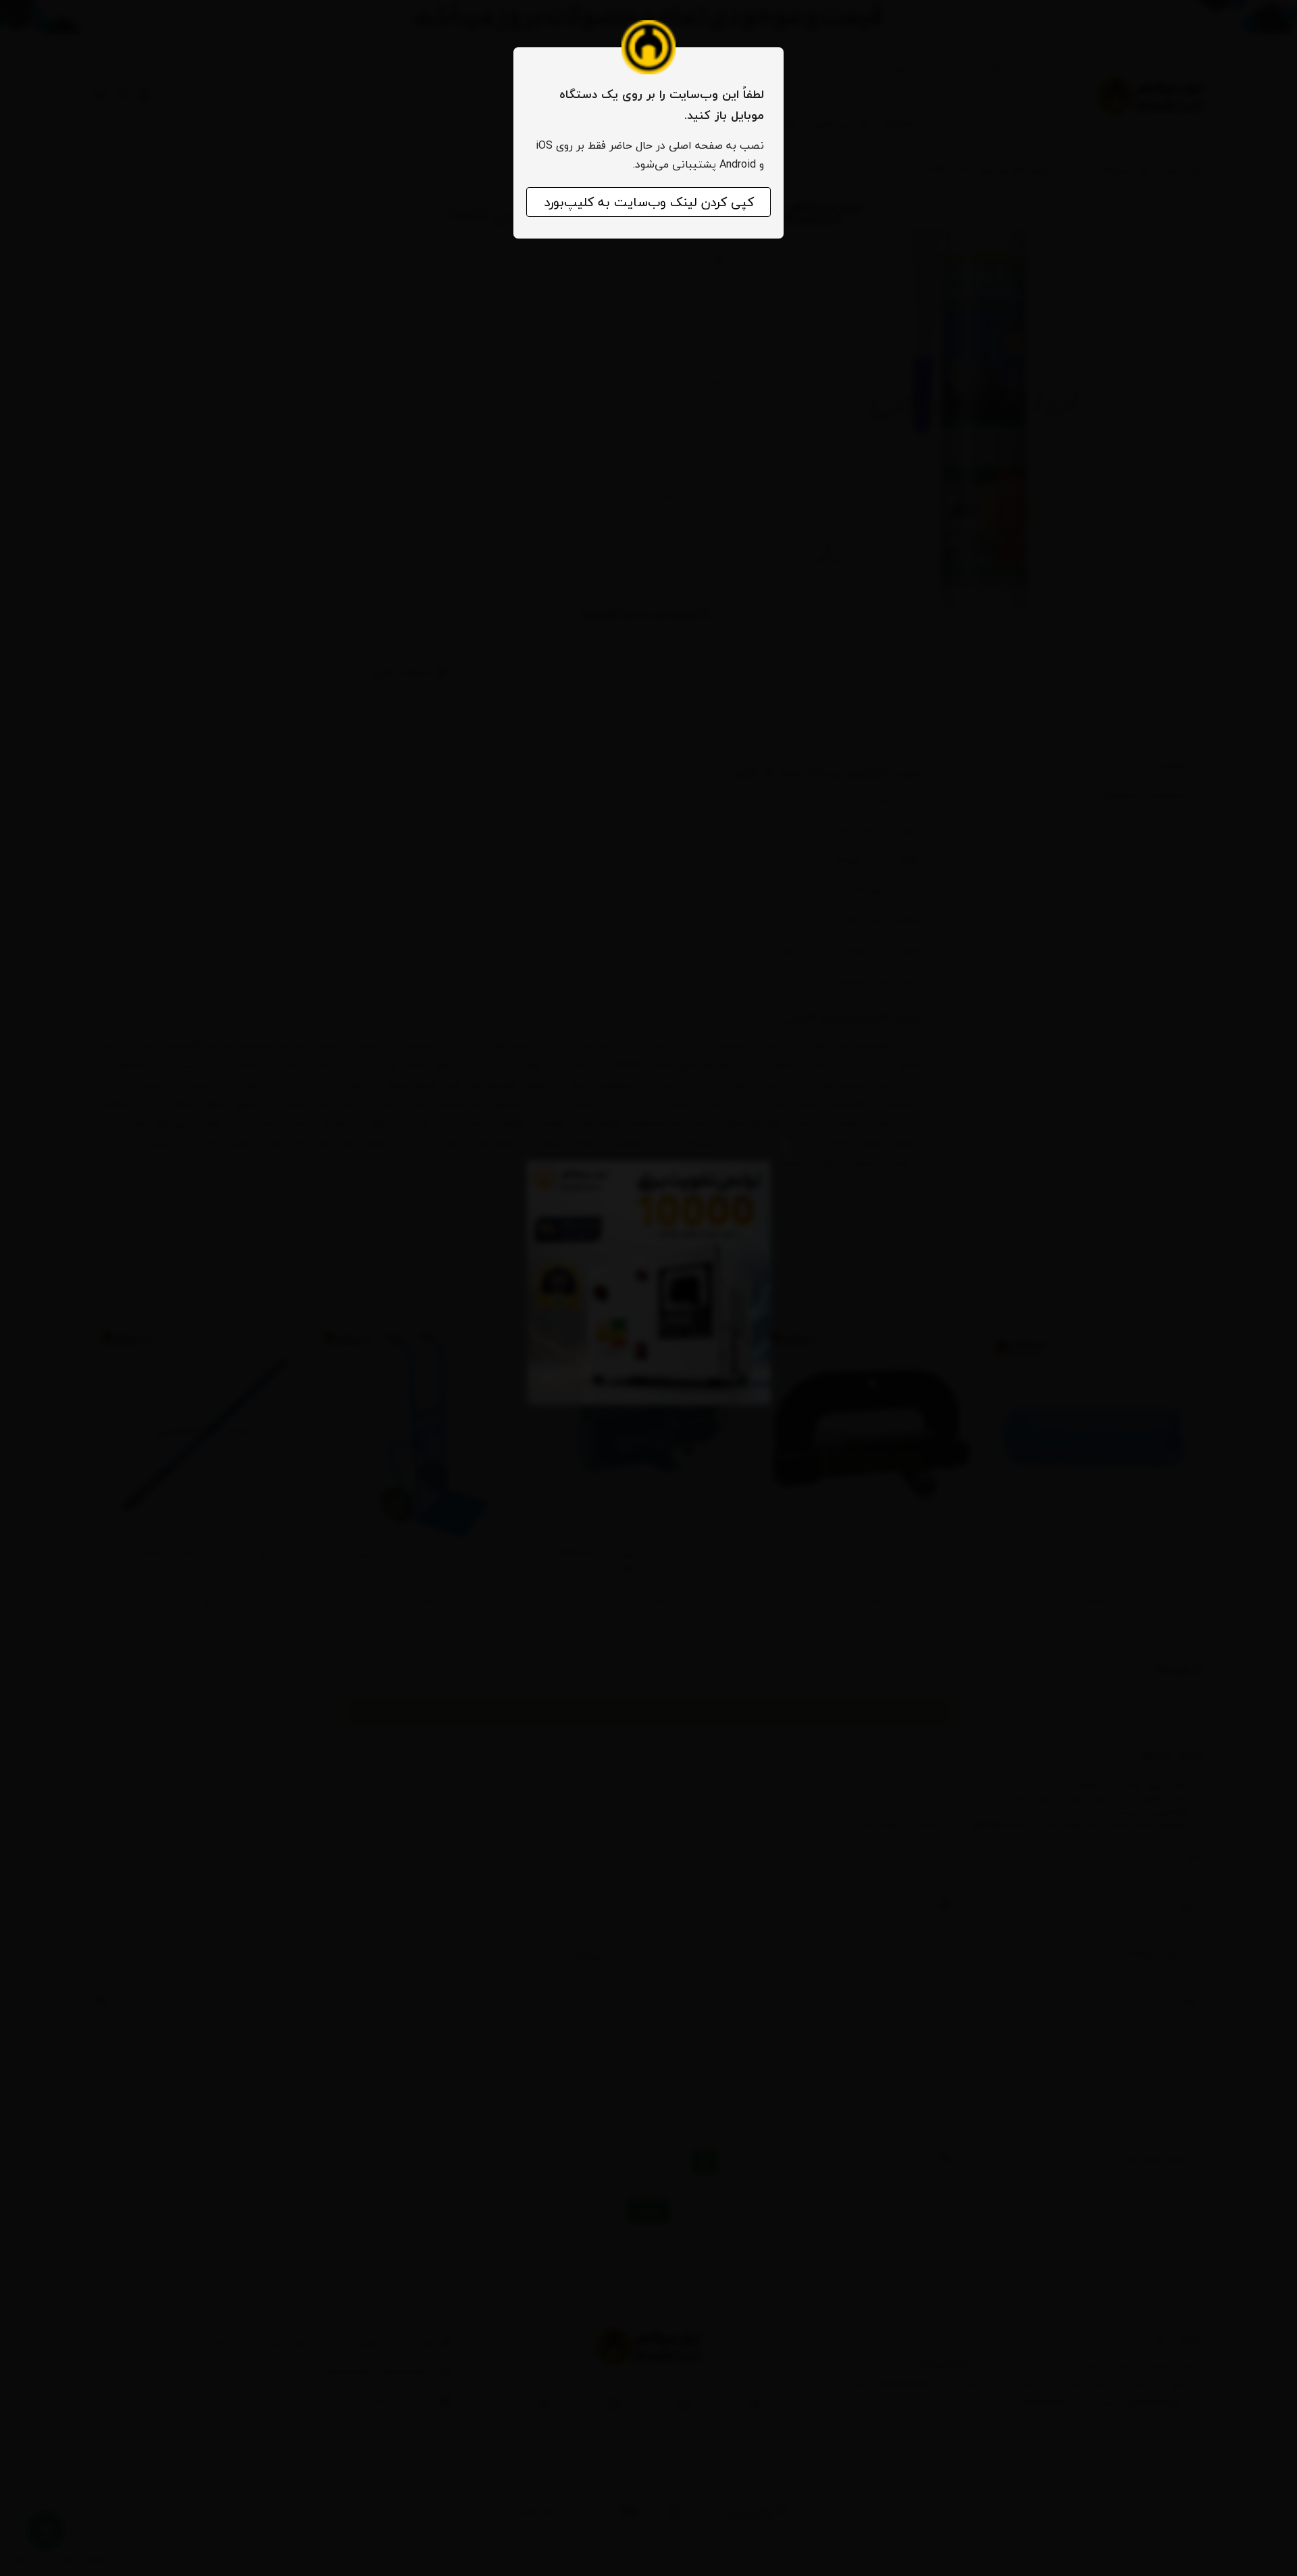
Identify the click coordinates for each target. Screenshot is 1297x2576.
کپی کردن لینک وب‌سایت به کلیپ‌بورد (649, 202)
